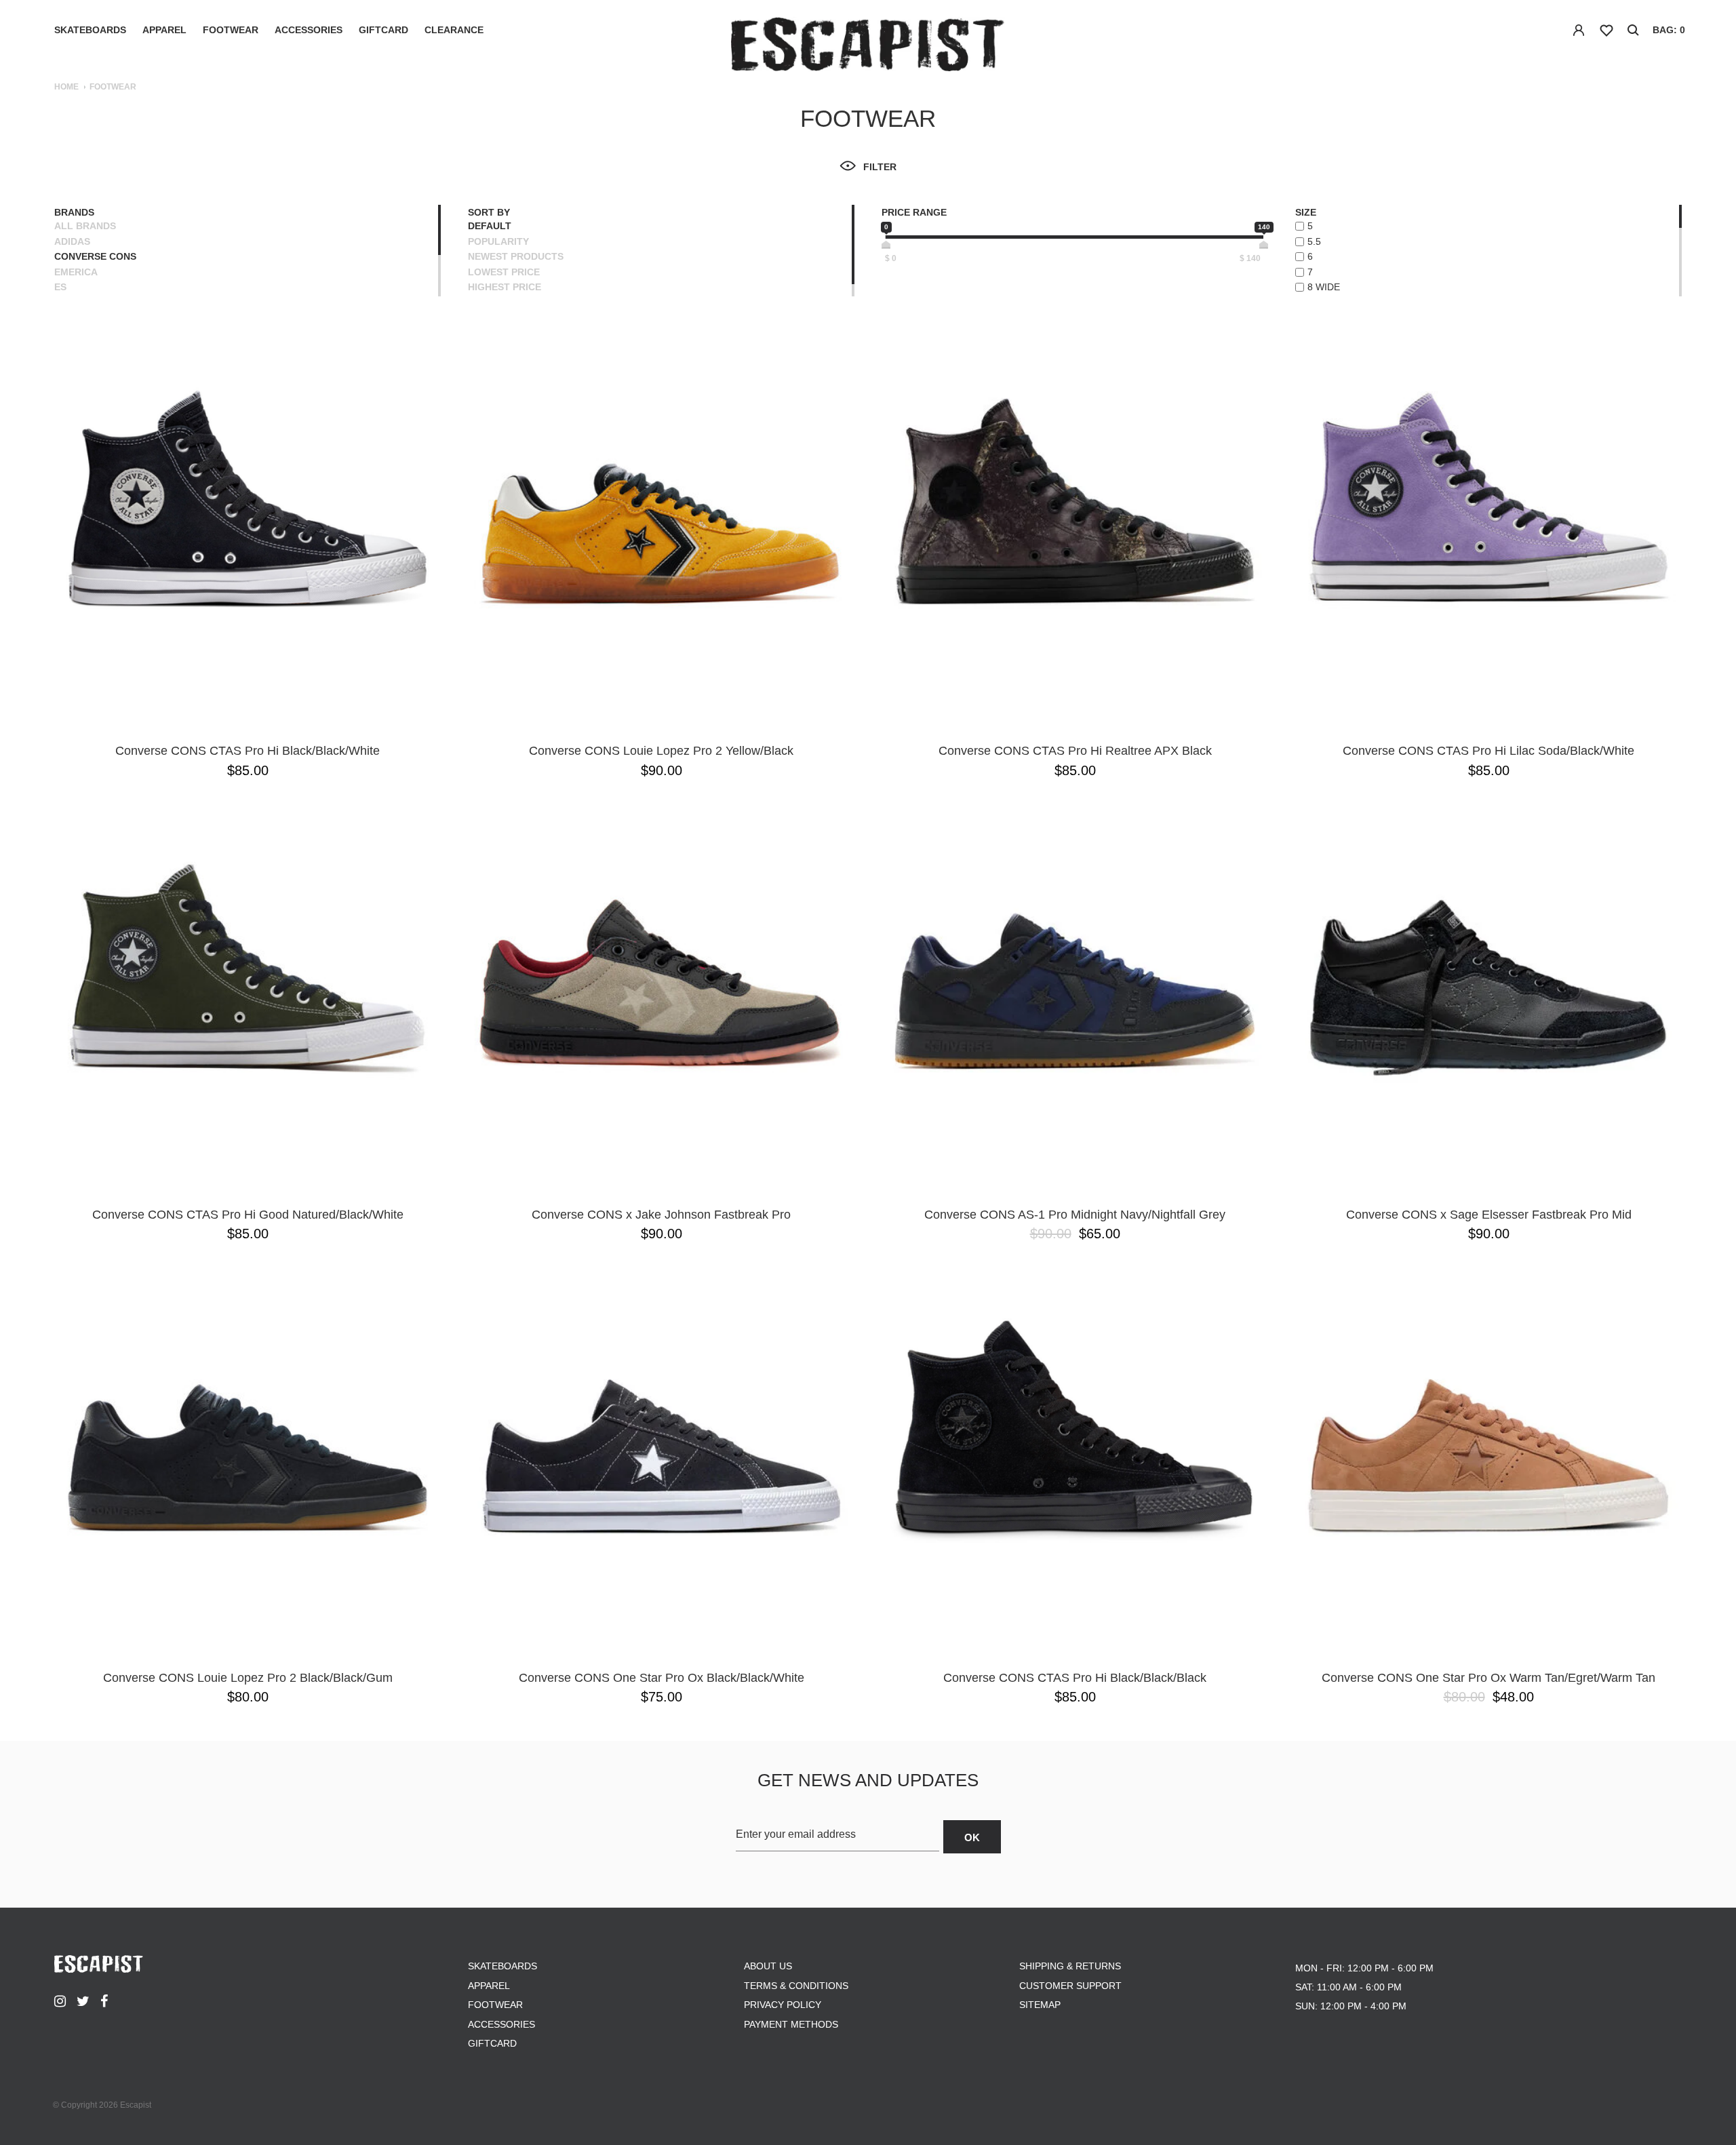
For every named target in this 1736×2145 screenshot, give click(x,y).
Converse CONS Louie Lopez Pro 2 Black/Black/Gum (248, 1678)
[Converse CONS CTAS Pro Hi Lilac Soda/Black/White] (1488, 530)
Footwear (231, 30)
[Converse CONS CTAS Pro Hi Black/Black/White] (248, 530)
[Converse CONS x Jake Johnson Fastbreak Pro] (661, 994)
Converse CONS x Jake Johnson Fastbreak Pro (661, 1215)
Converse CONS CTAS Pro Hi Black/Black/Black (1075, 1678)
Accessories (309, 30)
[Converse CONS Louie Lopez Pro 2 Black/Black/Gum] (248, 1457)
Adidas (72, 241)
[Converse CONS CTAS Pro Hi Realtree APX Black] (1075, 530)
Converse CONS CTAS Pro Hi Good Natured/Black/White (248, 1215)
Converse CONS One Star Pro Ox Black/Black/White (662, 1678)
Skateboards (90, 30)
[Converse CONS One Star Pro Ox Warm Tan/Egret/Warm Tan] (1488, 1457)
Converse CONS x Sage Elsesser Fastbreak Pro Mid (1489, 1215)
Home (66, 87)
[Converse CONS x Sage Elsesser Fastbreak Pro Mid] (1488, 994)
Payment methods (791, 2024)
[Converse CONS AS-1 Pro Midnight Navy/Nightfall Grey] (1075, 994)
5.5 (1314, 241)
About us (768, 1966)
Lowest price (504, 272)
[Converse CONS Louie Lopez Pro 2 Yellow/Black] (661, 530)
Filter (880, 167)
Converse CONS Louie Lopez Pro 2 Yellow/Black (661, 751)
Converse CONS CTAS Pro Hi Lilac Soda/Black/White (1488, 751)
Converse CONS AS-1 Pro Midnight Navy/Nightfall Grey (1075, 1215)
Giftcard (383, 30)
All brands (85, 226)
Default (490, 226)
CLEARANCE (454, 30)
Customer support (1070, 1986)
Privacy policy (783, 2005)
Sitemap (1040, 2005)
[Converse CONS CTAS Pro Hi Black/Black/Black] (1075, 1457)
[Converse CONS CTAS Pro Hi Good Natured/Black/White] (248, 994)
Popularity (498, 241)
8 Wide (1324, 287)
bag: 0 (1669, 30)
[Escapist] (868, 46)
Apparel (164, 30)
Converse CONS (95, 256)
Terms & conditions (796, 1986)
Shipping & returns (1070, 1966)
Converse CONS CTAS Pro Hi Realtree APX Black (1075, 751)
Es (60, 287)
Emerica (76, 272)
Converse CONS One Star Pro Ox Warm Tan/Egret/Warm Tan (1488, 1678)
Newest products (516, 256)
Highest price (505, 287)
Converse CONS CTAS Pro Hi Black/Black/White (248, 751)
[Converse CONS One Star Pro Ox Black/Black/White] (661, 1457)
